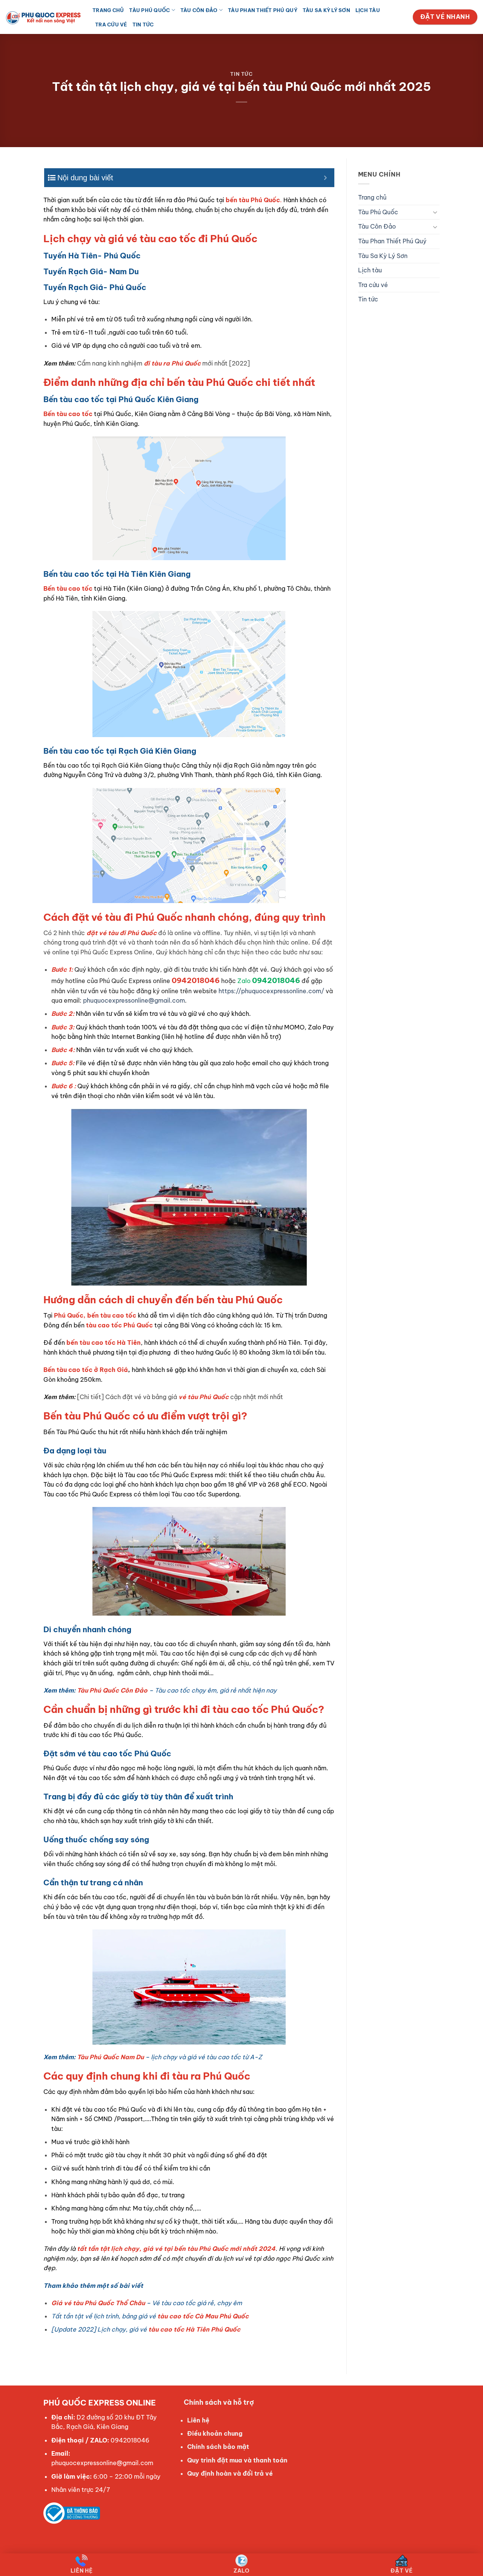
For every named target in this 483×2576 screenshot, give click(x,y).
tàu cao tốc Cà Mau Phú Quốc (203, 2316)
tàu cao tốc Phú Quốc (119, 1325)
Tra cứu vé (111, 25)
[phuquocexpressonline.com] (43, 17)
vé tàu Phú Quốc (204, 1397)
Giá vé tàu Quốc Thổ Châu (98, 2303)
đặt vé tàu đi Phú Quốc (122, 933)
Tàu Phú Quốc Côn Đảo (112, 1690)
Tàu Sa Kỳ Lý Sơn (326, 10)
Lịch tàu (368, 10)
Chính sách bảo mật (218, 2447)
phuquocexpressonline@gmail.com (134, 1000)
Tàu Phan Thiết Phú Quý (263, 10)
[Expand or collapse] (326, 178)
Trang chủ (108, 10)
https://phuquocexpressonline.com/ (271, 991)
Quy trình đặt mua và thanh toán (237, 2460)
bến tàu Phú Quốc (253, 200)
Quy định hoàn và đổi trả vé (230, 2473)
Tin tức (143, 25)
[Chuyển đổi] (435, 212)
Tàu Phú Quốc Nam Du (110, 2057)
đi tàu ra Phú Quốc (172, 363)
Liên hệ (198, 2420)
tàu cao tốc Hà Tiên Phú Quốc (194, 2329)
